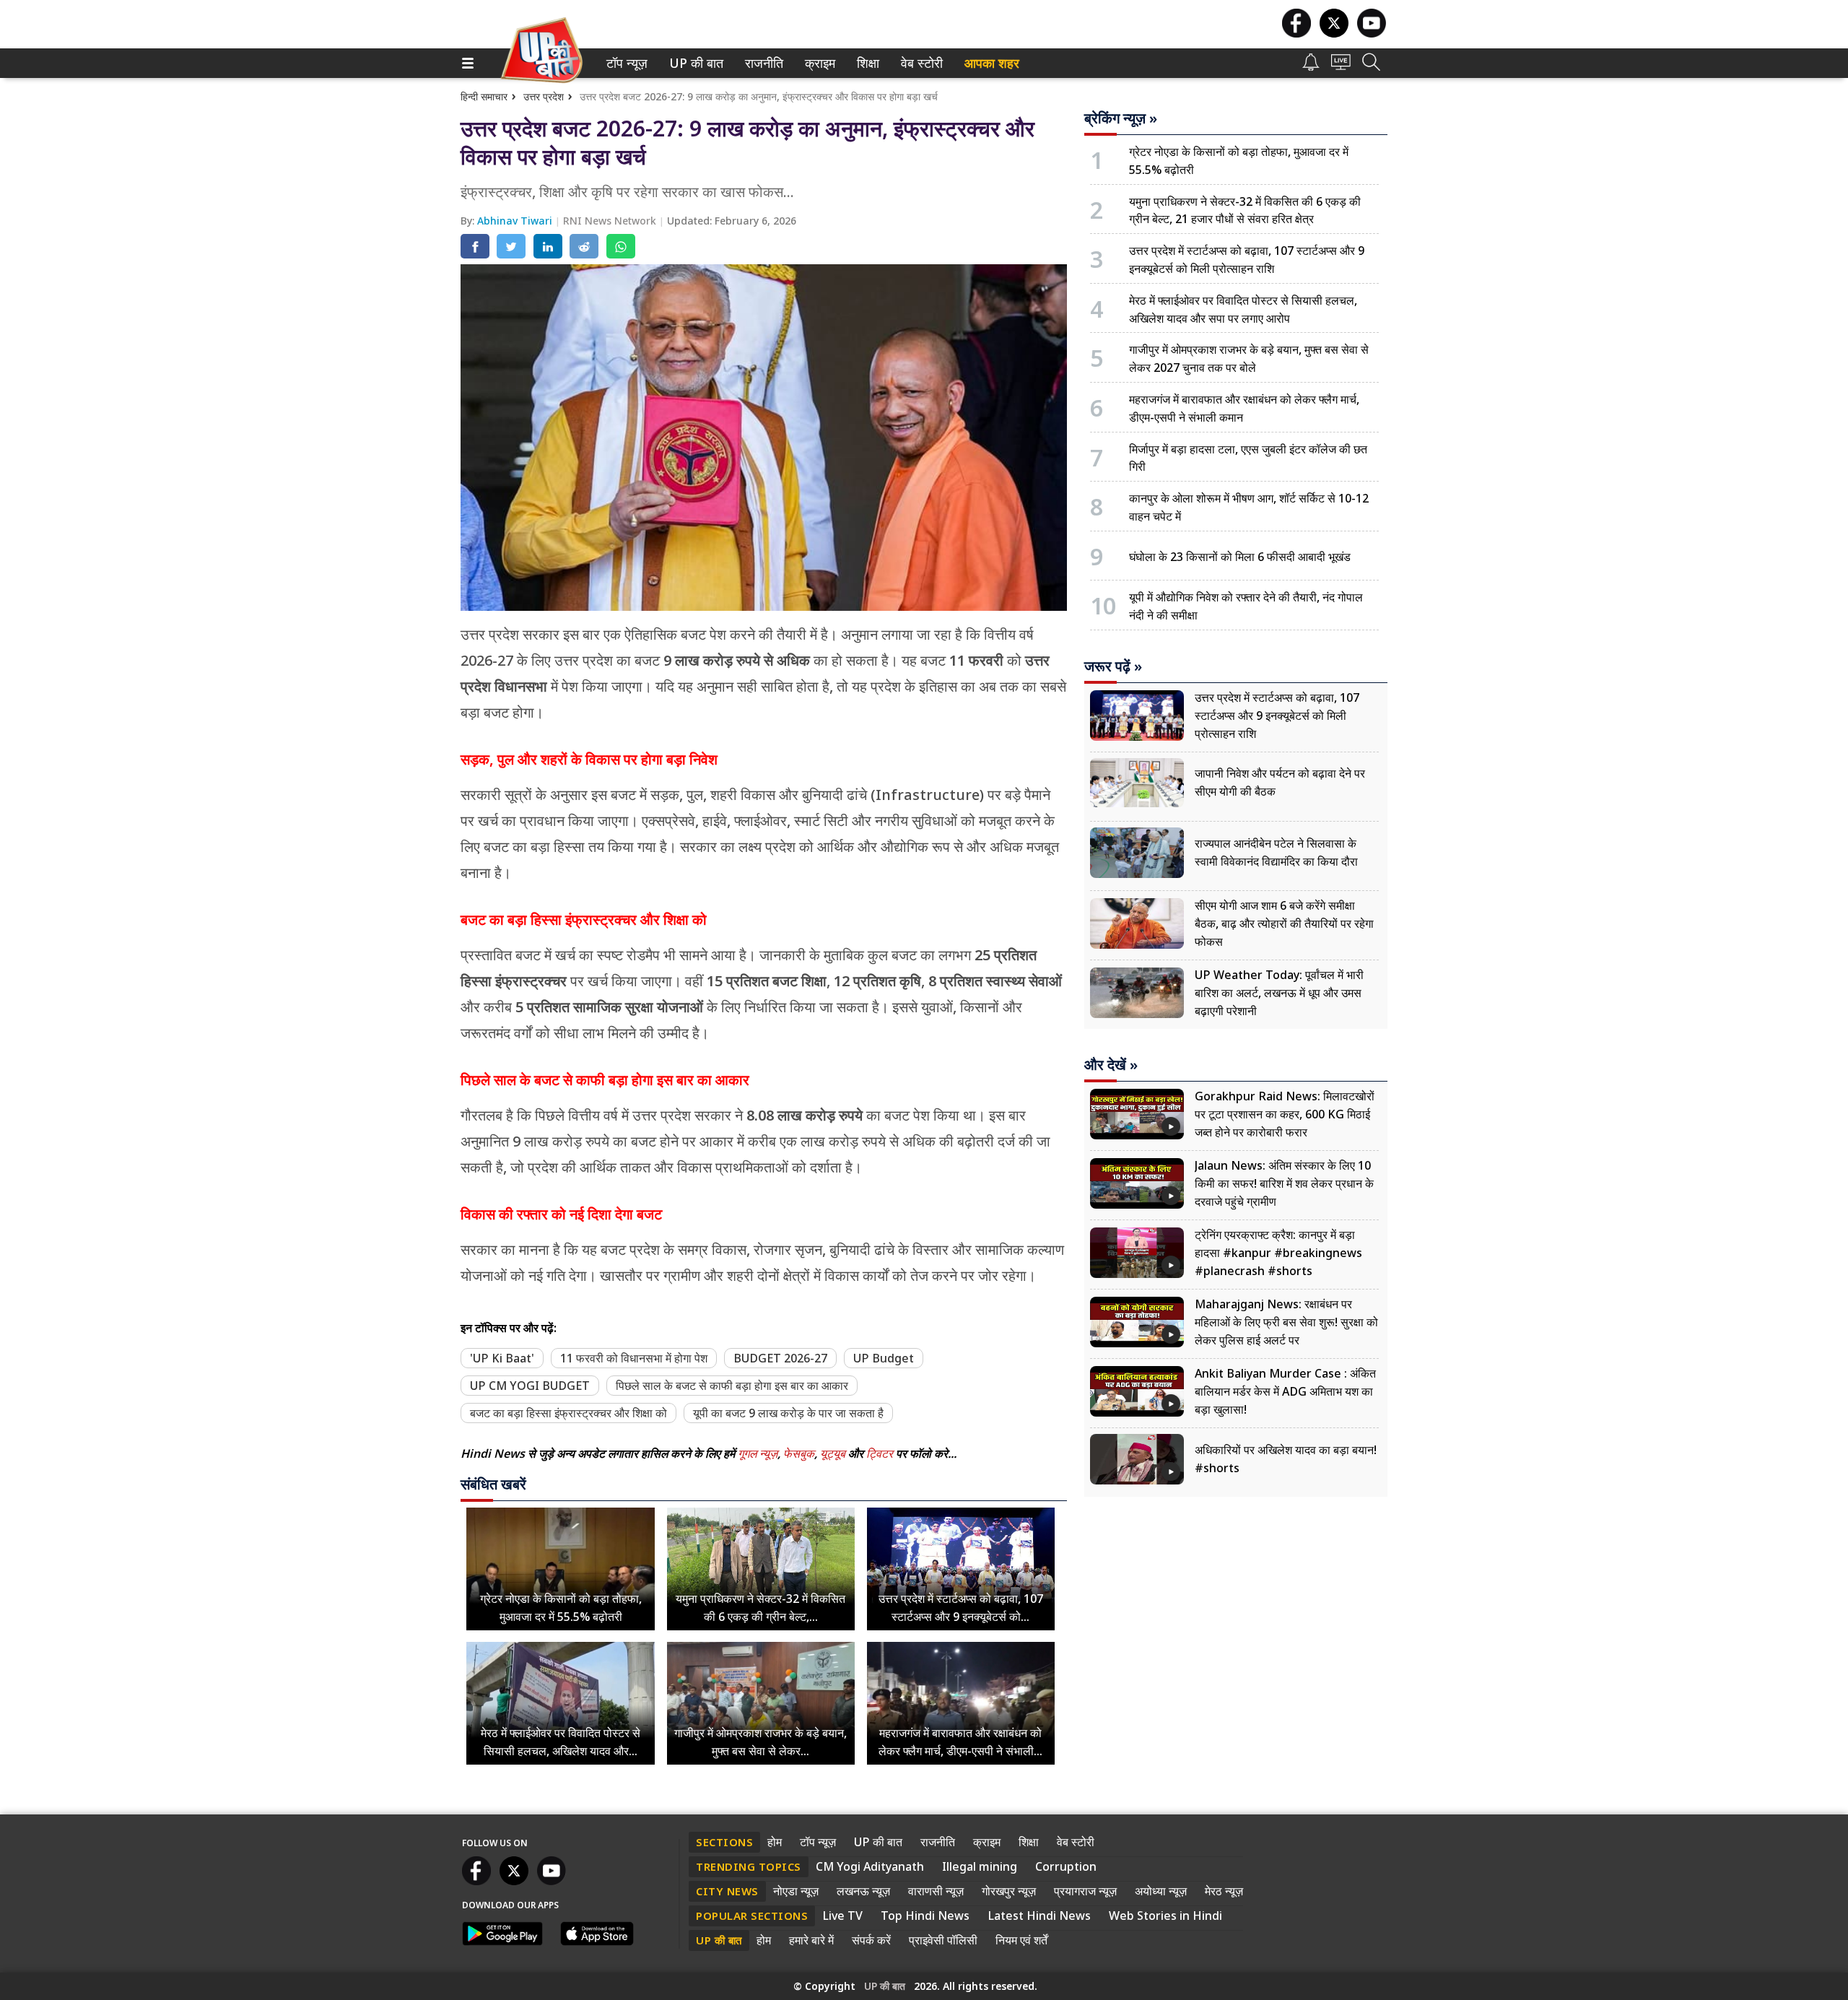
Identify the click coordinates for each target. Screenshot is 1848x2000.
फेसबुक (799, 1453)
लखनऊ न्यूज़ (863, 1891)
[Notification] (1311, 67)
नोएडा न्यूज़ (796, 1891)
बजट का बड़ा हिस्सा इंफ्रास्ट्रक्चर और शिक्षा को (568, 1413)
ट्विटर (880, 1453)
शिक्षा (867, 63)
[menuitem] (627, 63)
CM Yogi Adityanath (870, 1866)
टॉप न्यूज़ (624, 63)
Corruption (1066, 1866)
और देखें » (1111, 1065)
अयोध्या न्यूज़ (1161, 1891)
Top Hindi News (925, 1916)
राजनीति (762, 63)
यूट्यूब (834, 1453)
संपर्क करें (871, 1940)
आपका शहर (992, 63)
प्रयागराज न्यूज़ (1085, 1891)
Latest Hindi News (1039, 1916)
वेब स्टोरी (919, 63)
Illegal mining (980, 1866)
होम (775, 1842)
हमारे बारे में (811, 1940)
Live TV (842, 1916)
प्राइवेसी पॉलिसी (943, 1940)
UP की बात (693, 63)
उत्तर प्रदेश (544, 96)
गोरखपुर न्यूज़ (1009, 1891)
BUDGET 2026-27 (780, 1358)
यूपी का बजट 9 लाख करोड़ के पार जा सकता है (788, 1413)
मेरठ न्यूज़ (1224, 1891)
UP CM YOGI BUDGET (530, 1386)
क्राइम (818, 63)
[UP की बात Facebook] (1296, 34)
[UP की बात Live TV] (1341, 66)
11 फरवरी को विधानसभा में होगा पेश (634, 1358)
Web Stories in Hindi (1165, 1916)
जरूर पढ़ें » (1113, 666)
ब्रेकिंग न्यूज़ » (1121, 118)
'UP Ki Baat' (502, 1358)
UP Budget (884, 1358)
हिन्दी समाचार (484, 96)
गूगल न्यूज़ (758, 1453)
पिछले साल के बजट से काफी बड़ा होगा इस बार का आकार (732, 1386)
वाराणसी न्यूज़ (936, 1891)
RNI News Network (611, 221)
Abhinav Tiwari (516, 221)
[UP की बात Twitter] (1334, 34)
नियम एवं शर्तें (1021, 1940)
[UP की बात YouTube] (1372, 34)
